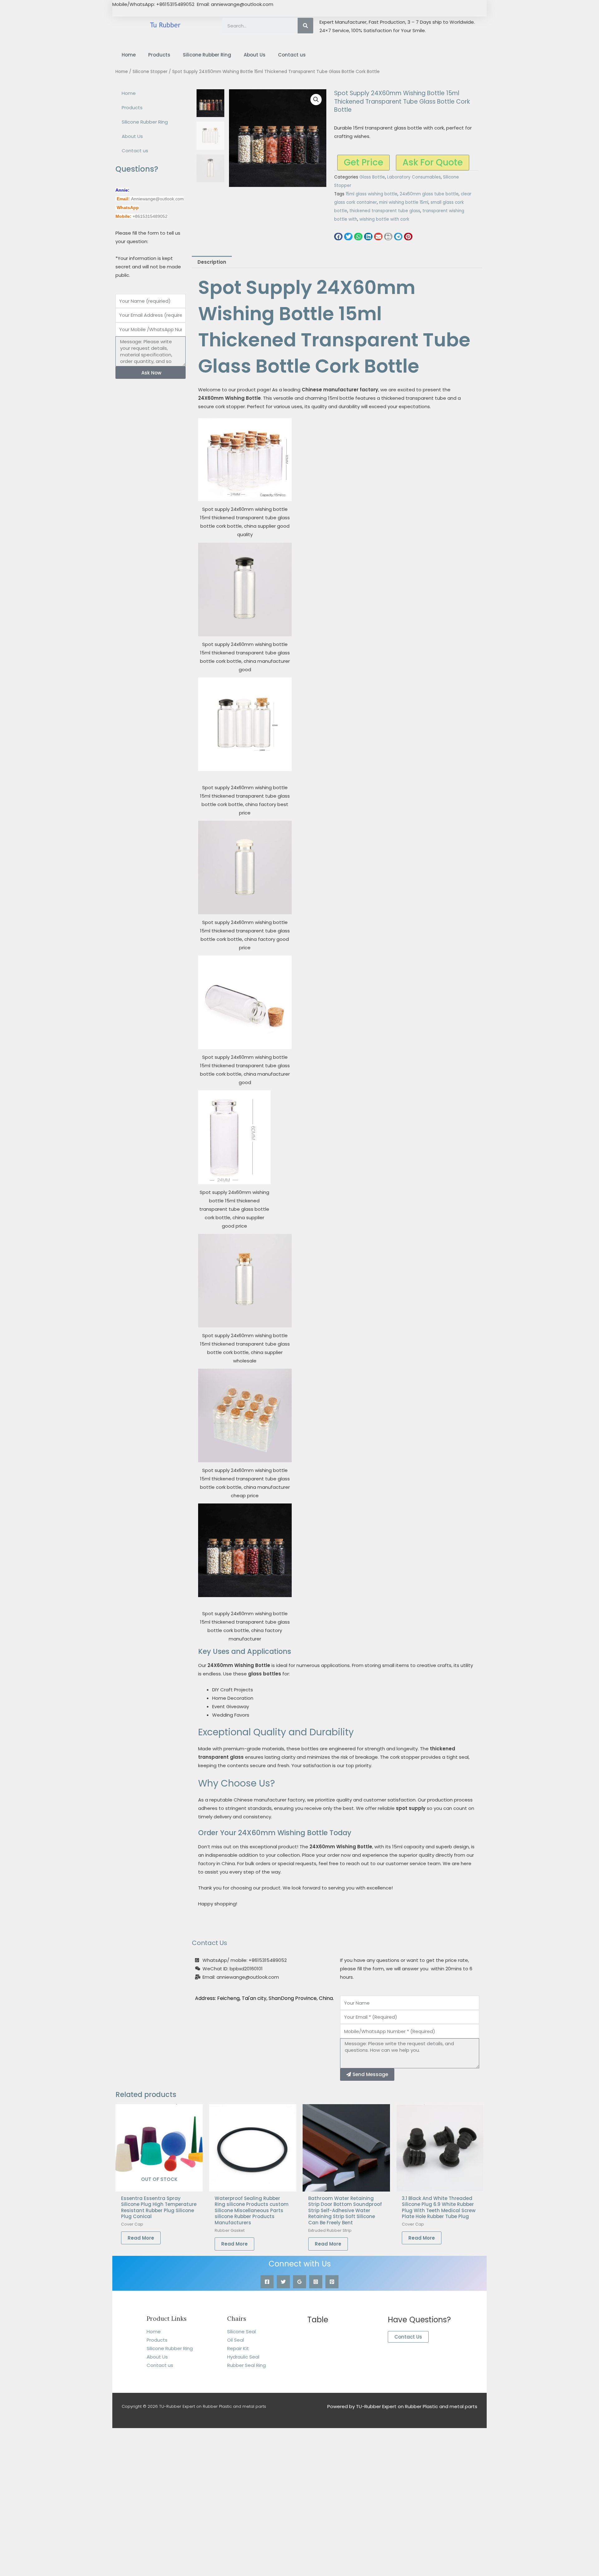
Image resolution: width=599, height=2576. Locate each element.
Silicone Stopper (150, 72)
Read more (141, 2238)
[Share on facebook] (338, 237)
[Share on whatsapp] (358, 237)
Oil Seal (236, 2340)
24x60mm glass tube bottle (429, 194)
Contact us (292, 55)
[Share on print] (388, 237)
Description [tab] (212, 262)
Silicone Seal (241, 2332)
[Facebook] (267, 2282)
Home (129, 55)
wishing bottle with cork (384, 219)
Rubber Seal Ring (246, 2365)
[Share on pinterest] (408, 237)
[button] (316, 100)
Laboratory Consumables (414, 177)
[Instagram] (316, 2282)
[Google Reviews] (299, 2282)
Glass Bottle (372, 177)
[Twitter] (283, 2282)
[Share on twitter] (348, 237)
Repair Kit (238, 2348)
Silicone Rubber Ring (207, 55)
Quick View (159, 2186)
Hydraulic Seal (243, 2357)
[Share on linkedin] (368, 237)
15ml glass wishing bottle (372, 194)
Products (159, 55)
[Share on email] (378, 237)
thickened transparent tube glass (385, 211)
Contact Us (408, 2337)
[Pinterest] (332, 2282)
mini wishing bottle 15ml (404, 202)
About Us (255, 55)
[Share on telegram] (398, 237)
